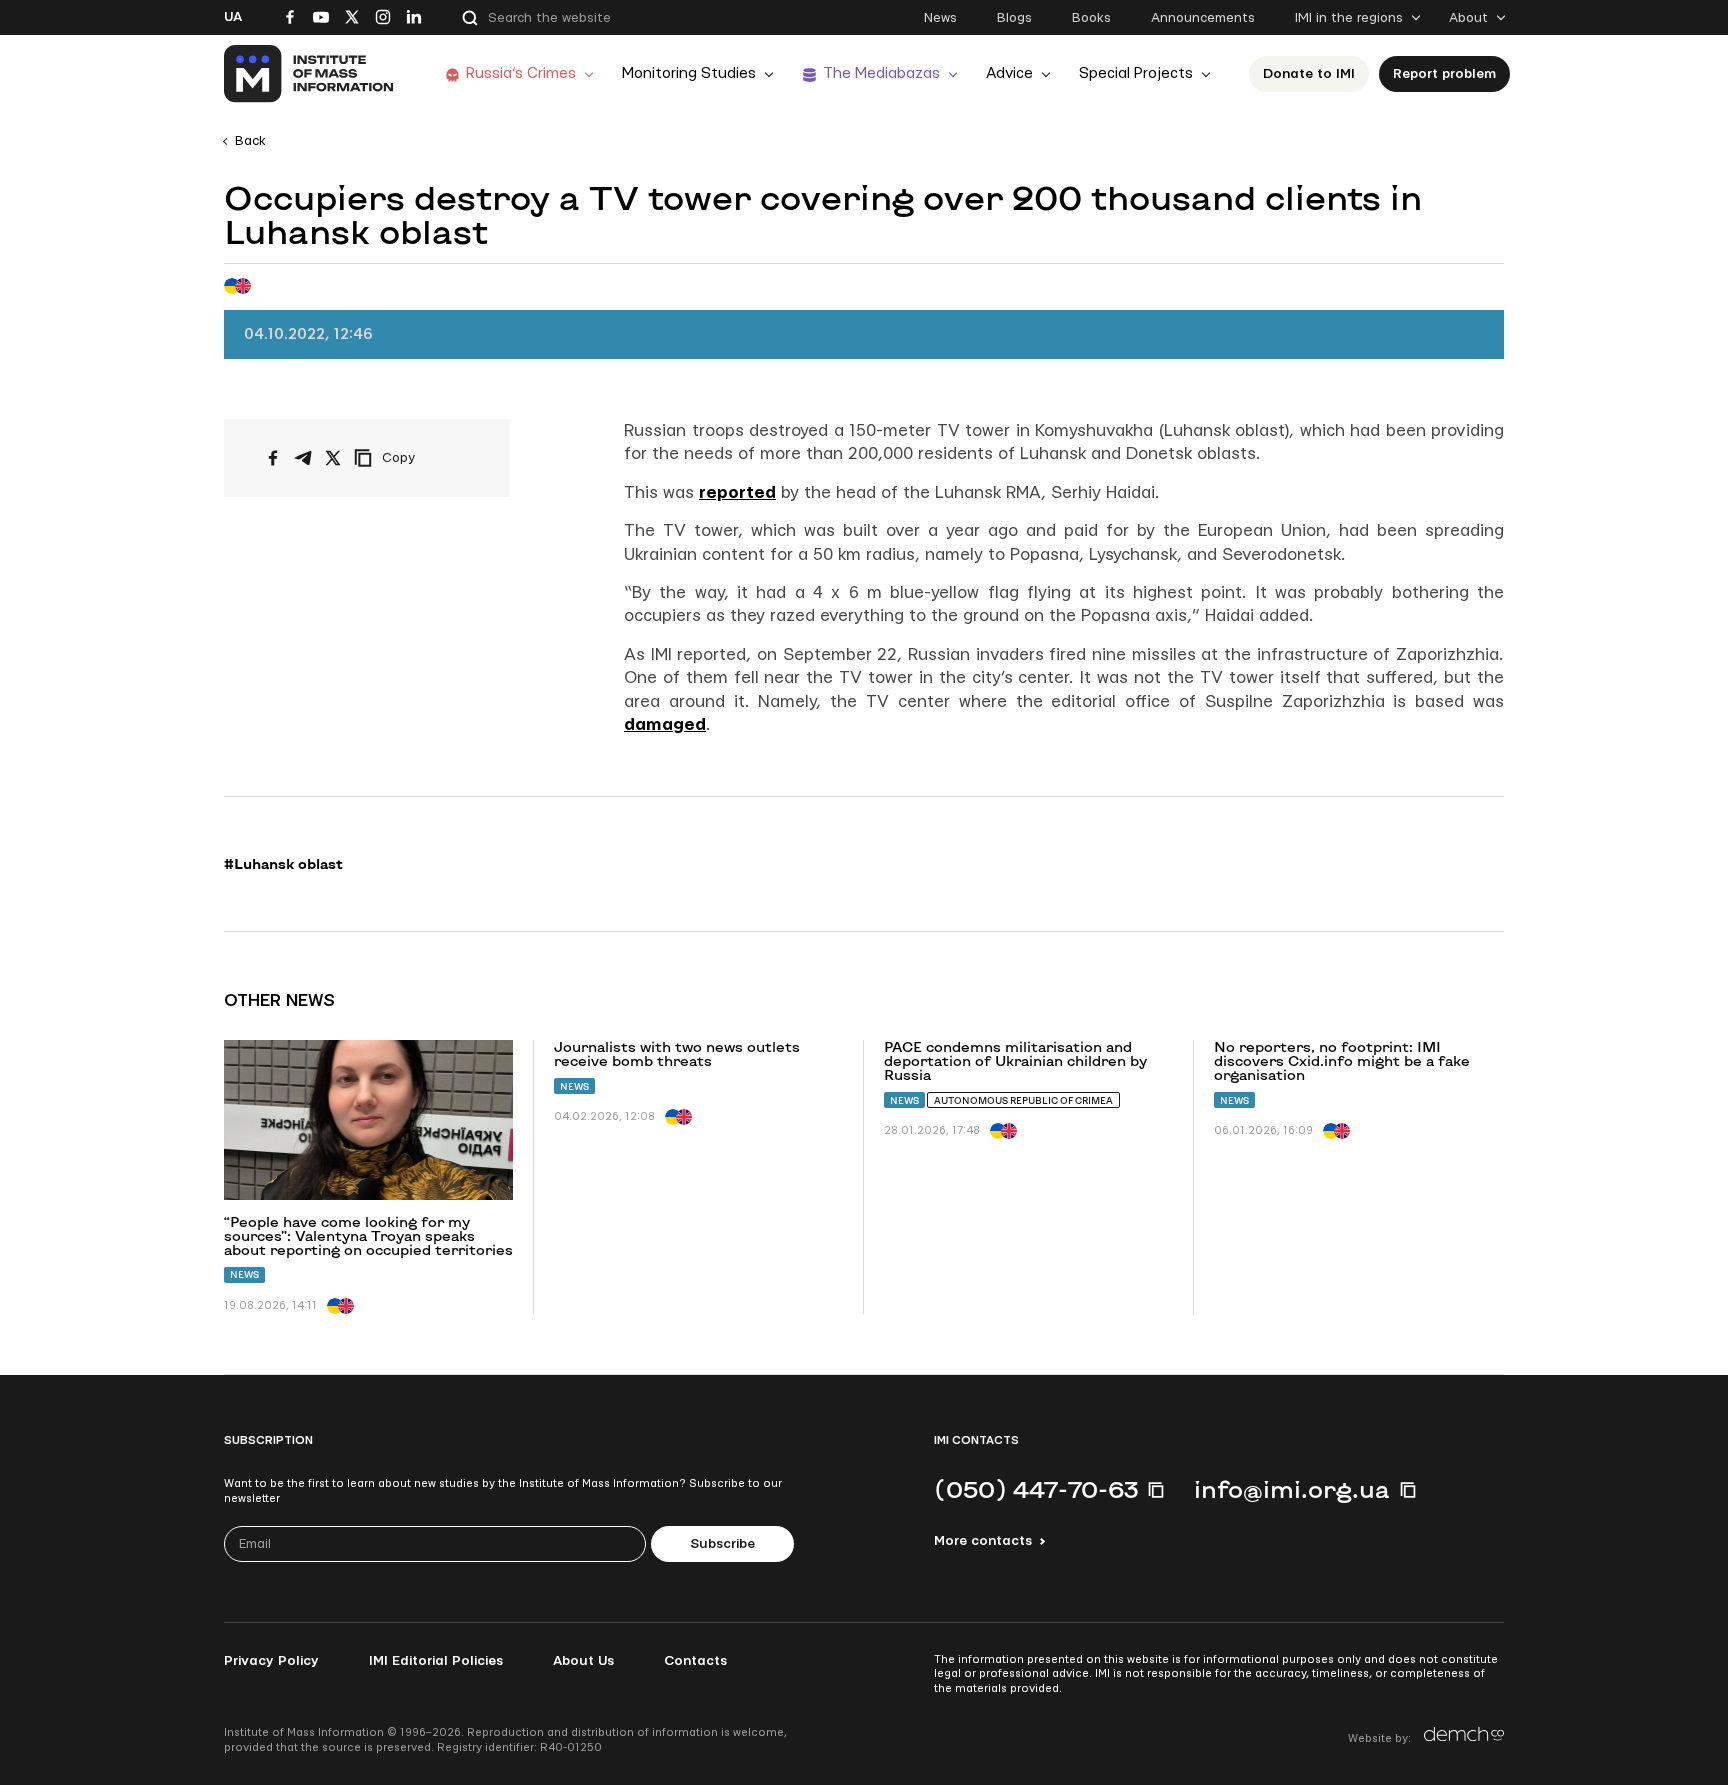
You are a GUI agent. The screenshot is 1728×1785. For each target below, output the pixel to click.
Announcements (1203, 18)
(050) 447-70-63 (1036, 1489)
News (940, 18)
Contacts (695, 1661)
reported (737, 492)
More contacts (983, 1541)
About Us (583, 1661)
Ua (233, 17)
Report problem (1444, 74)
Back (250, 141)
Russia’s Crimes (521, 73)
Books (1091, 18)
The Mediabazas (881, 73)
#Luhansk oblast (283, 864)
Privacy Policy (271, 1661)
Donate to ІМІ (1309, 74)
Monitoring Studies (689, 73)
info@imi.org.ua (1292, 1489)
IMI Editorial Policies (436, 1661)
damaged (665, 724)
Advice (1009, 73)
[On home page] (309, 74)
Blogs (1014, 18)
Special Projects (1136, 73)
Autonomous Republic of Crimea (1023, 1100)
